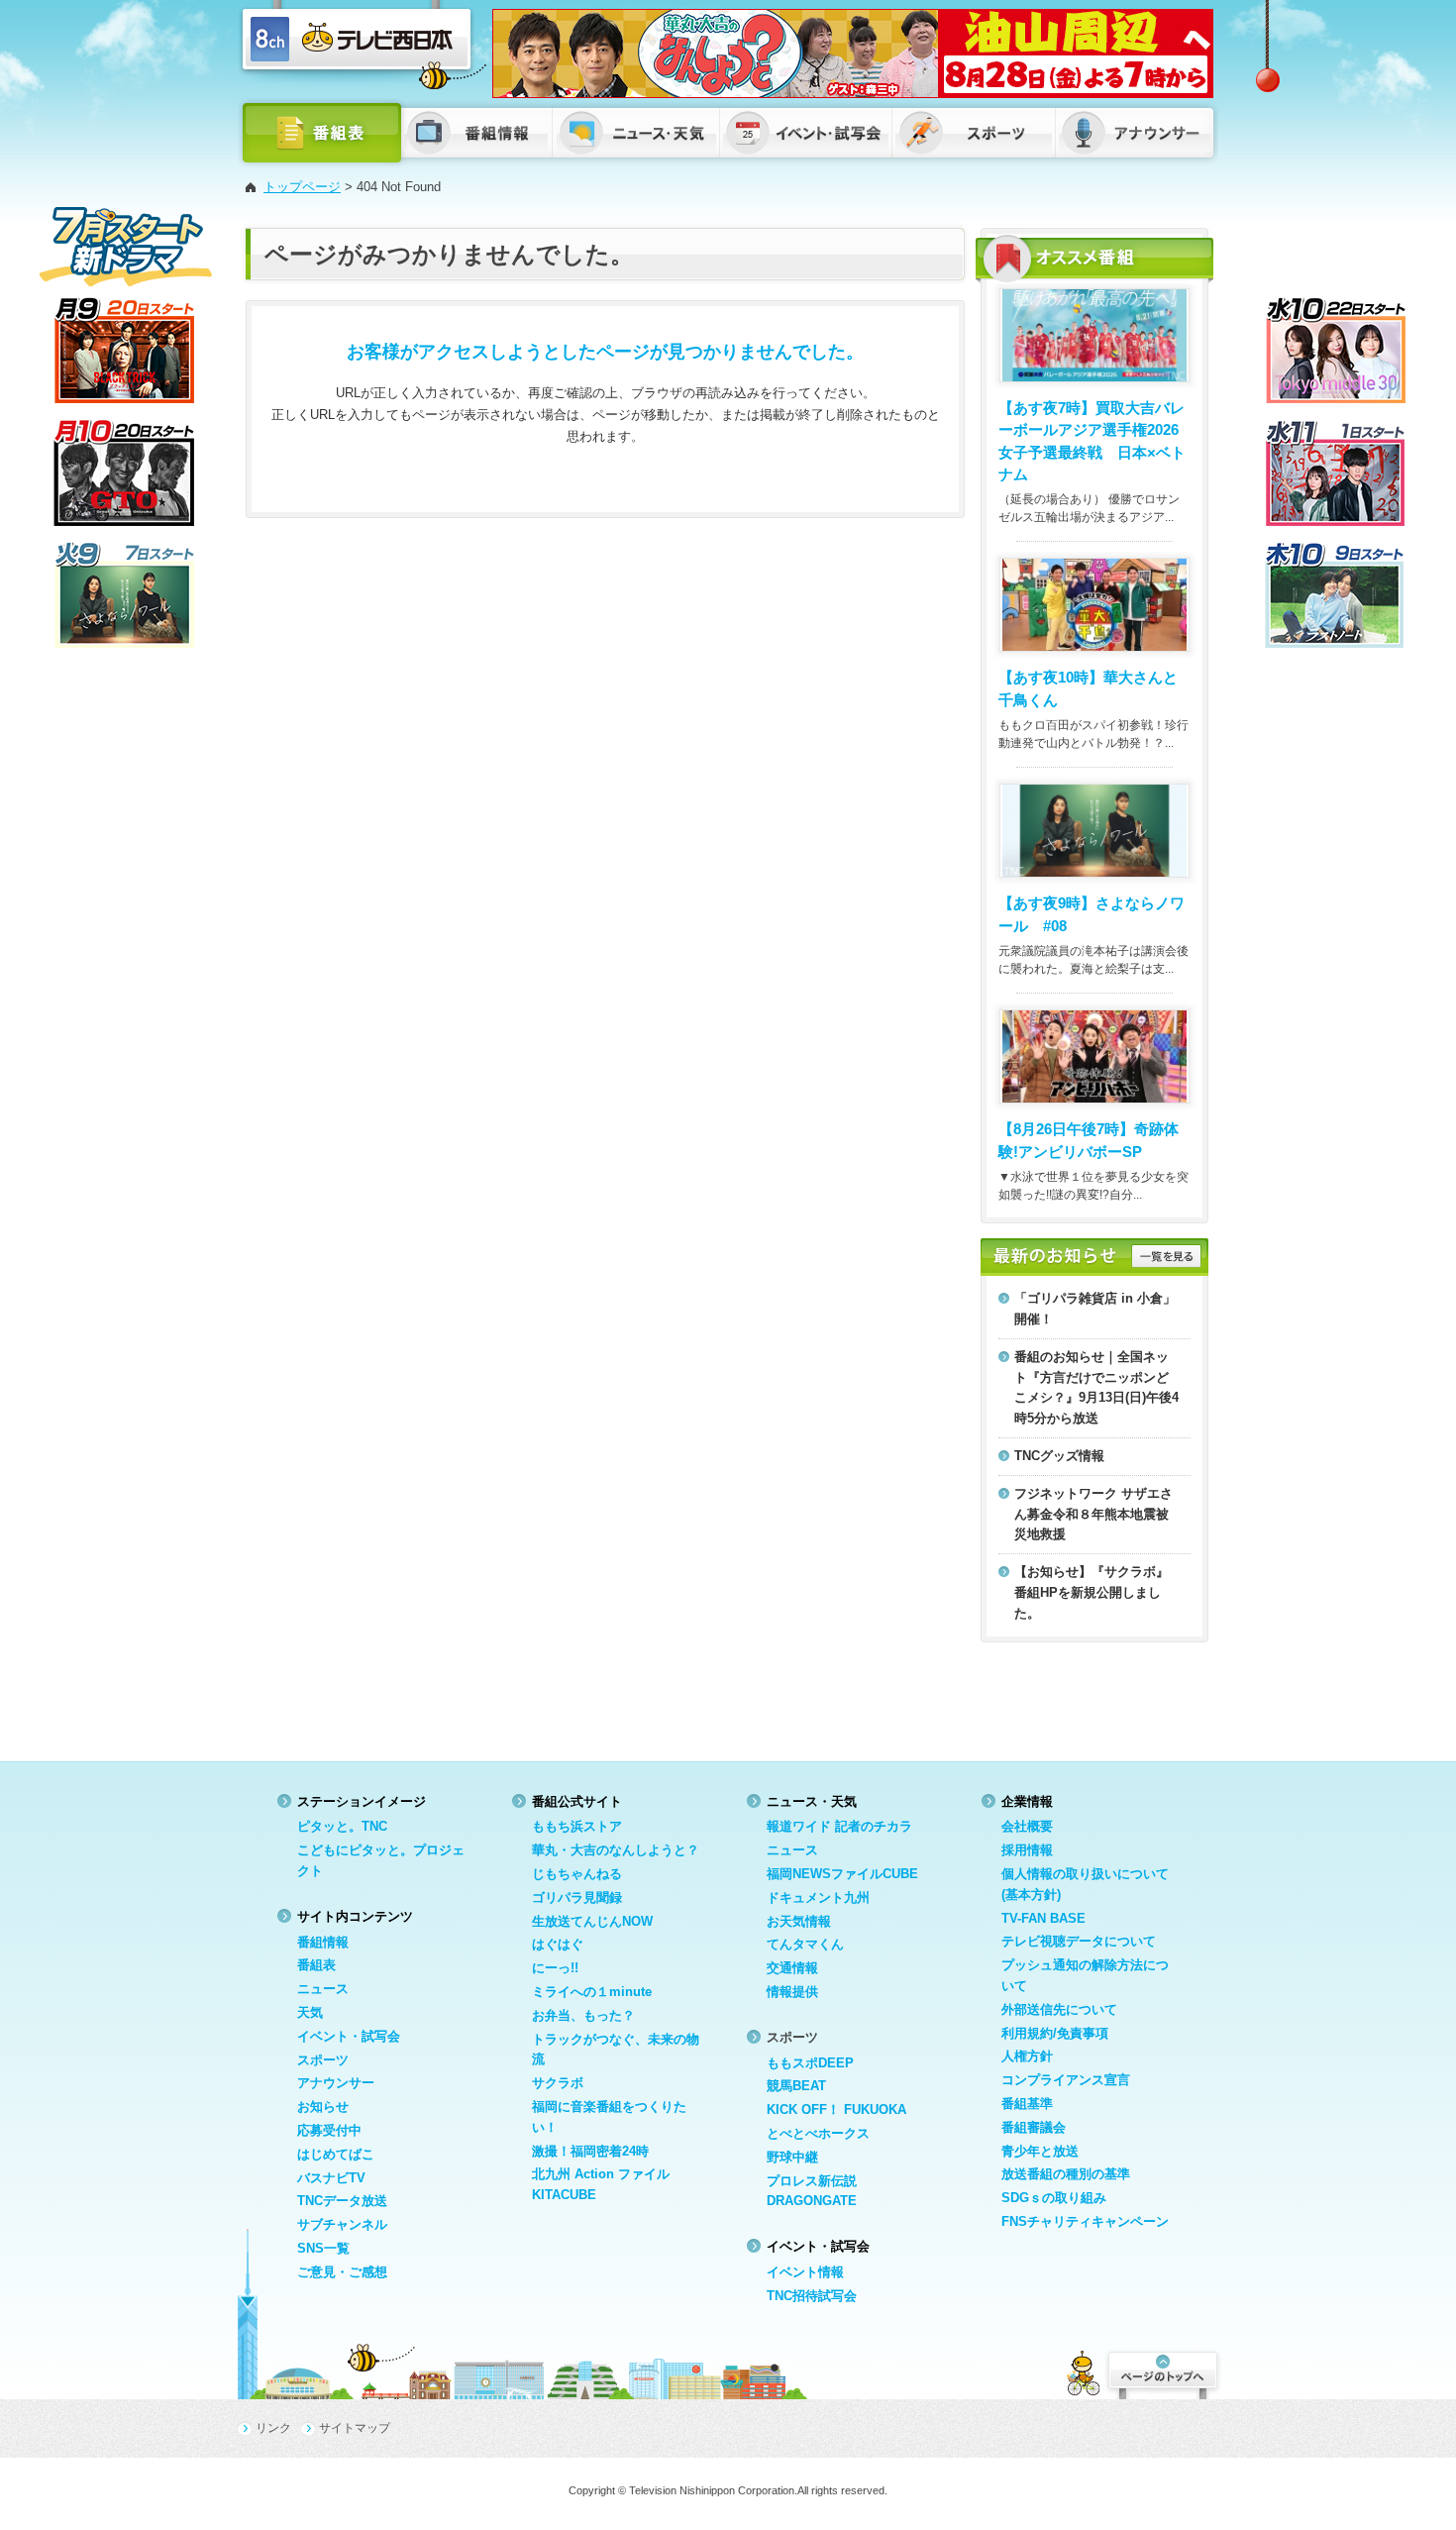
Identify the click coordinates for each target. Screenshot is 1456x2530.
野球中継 (792, 2157)
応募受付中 (329, 2130)
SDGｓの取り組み (1054, 2198)
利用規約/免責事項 (1055, 2033)
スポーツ (323, 2060)
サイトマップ (355, 2428)
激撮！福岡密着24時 (590, 2151)
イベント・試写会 (349, 2036)
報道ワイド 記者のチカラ (839, 1826)
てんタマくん (805, 1944)
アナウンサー (336, 2083)
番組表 (316, 1965)
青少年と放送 (1040, 2151)
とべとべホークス (818, 2133)
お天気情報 (799, 1921)
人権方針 (1027, 2056)
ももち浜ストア (577, 1826)
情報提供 (792, 1992)
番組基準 (1027, 2104)
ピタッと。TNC (342, 1826)
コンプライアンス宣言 (1066, 2080)
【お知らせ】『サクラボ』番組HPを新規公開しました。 (1092, 1592)
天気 (310, 2012)
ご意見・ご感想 (342, 2272)
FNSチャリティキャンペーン (1085, 2221)
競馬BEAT (796, 2086)
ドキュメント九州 (818, 1897)
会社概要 (1027, 1826)
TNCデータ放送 (342, 2201)
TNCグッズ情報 (1059, 1456)
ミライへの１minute (592, 1992)
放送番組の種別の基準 (1066, 2174)
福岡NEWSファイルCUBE (842, 1874)
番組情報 (323, 1942)
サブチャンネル (342, 2224)
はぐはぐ (558, 1944)
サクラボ (558, 2083)
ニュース (323, 1989)
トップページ (302, 187)
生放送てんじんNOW (592, 1921)
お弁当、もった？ (583, 2015)
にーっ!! (555, 1968)
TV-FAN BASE (1043, 1918)
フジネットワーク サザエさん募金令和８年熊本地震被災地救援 (1093, 1514)
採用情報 (1027, 1850)
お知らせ (323, 2107)
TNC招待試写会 (812, 2296)
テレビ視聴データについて (1079, 1941)
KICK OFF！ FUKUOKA (836, 2109)
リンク (273, 2428)
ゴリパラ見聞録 (577, 1897)
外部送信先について (1059, 2009)
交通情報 (792, 1968)
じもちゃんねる (577, 1874)
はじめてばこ (336, 2154)
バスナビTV (331, 2178)
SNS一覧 (323, 2248)
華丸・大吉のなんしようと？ (616, 1850)
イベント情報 (805, 2272)
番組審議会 (1034, 2127)
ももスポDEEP (810, 2063)
